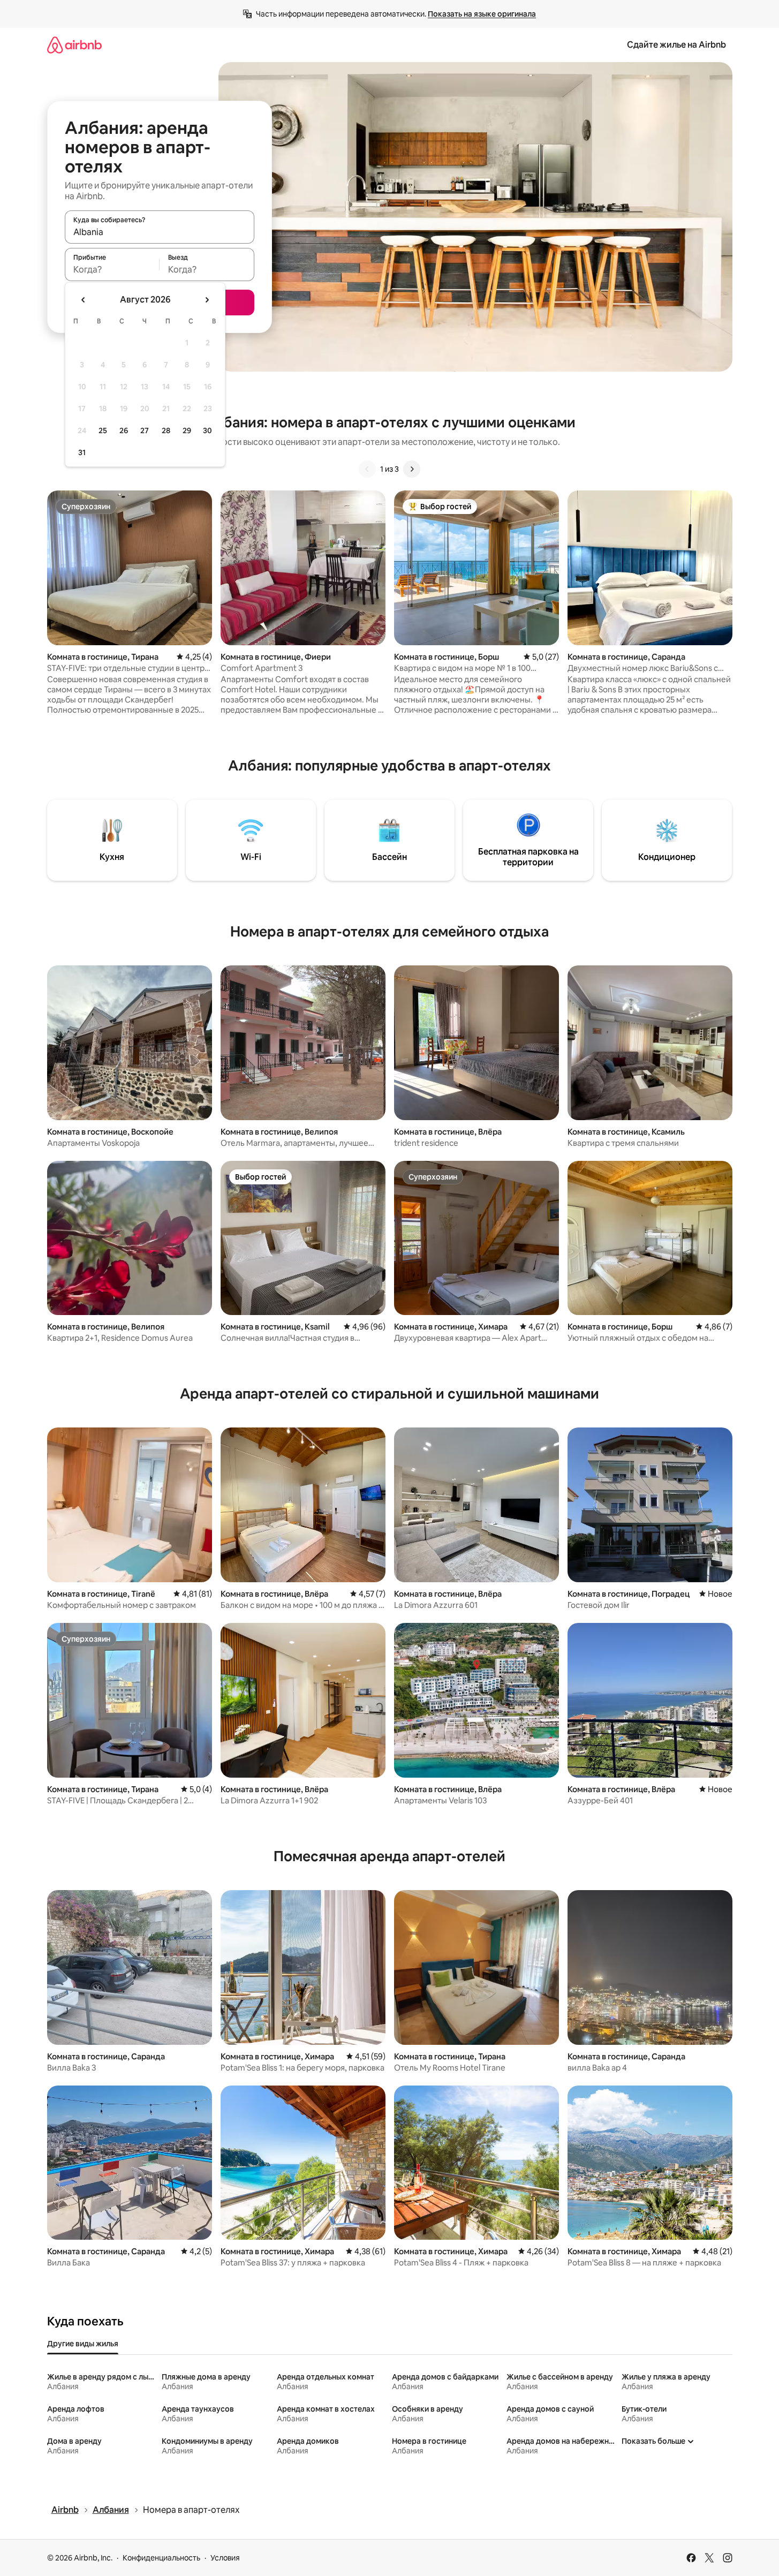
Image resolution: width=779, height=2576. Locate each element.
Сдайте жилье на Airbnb (676, 45)
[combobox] (160, 232)
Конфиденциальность (161, 2558)
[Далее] (412, 469)
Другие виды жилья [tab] (83, 2344)
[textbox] (112, 269)
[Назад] (367, 469)
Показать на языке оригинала (482, 14)
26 (124, 430)
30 (207, 430)
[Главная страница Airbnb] (74, 45)
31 (82, 452)
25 (103, 430)
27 (145, 430)
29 (187, 430)
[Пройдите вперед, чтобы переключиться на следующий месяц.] (207, 300)
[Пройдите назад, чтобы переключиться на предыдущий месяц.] (84, 300)
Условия (225, 2558)
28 (166, 430)
